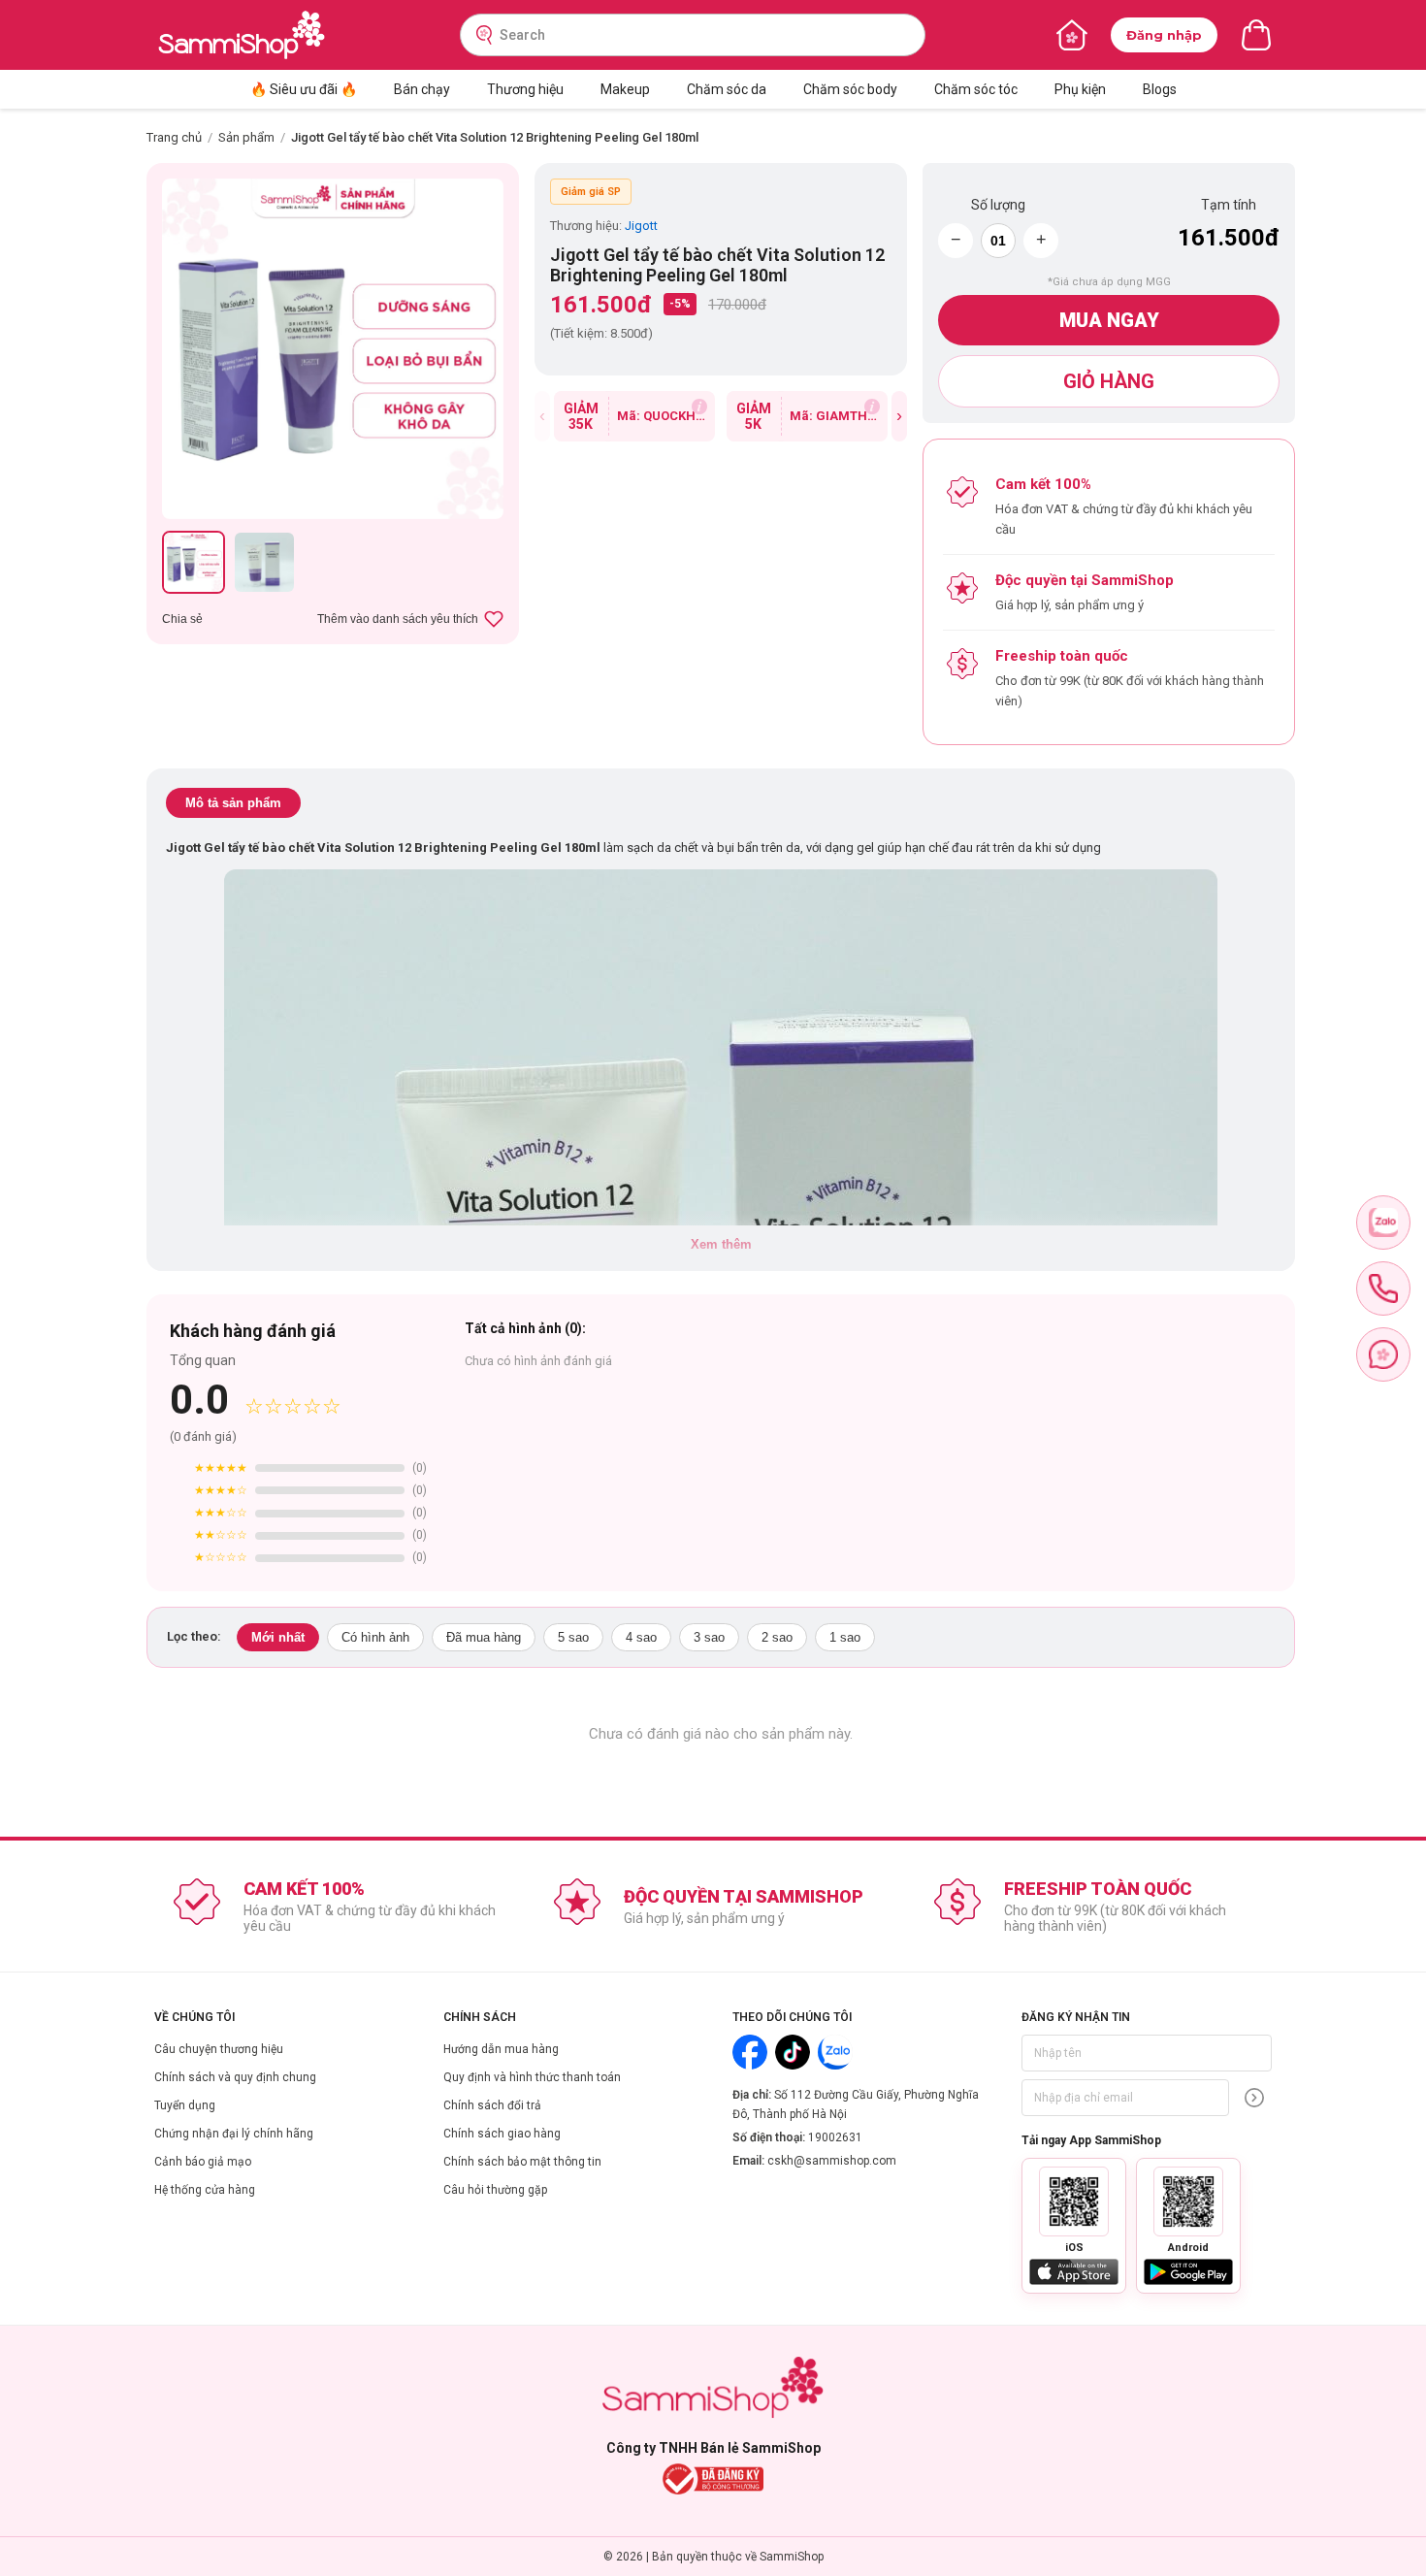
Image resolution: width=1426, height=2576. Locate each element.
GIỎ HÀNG (1109, 381)
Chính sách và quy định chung (235, 2077)
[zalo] (1383, 1223)
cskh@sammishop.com (832, 2161)
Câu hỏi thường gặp (495, 2190)
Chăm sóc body (850, 89)
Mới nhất (278, 1637)
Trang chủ (174, 137)
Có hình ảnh (375, 1637)
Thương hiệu (525, 89)
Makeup (625, 89)
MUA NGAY (1109, 320)
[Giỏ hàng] (1256, 35)
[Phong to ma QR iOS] (1074, 2201)
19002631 (835, 2137)
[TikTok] (793, 2052)
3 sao (709, 1637)
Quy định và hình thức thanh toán (532, 2077)
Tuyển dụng (185, 2105)
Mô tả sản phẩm (233, 803)
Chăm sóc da (727, 89)
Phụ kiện (1080, 89)
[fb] (1383, 1354)
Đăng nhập (1164, 35)
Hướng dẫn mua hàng (501, 2049)
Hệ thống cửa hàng (205, 2190)
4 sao (641, 1637)
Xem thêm (721, 1244)
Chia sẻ (182, 619)
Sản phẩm (246, 137)
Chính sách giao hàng (502, 2134)
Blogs (1160, 89)
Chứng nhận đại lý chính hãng (234, 2134)
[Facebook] (750, 2052)
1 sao (845, 1637)
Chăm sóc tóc (976, 89)
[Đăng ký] (1254, 2098)
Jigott (641, 226)
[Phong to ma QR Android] (1188, 2201)
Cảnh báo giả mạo (203, 2162)
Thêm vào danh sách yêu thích (398, 619)
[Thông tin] (699, 407)
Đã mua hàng (484, 1637)
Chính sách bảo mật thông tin (522, 2162)
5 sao (573, 1637)
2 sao (777, 1637)
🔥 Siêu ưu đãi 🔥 (304, 89)
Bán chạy (422, 89)
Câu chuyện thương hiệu (219, 2049)
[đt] (1383, 1288)
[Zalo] (835, 2052)
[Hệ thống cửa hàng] (1072, 35)
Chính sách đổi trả (492, 2105)
